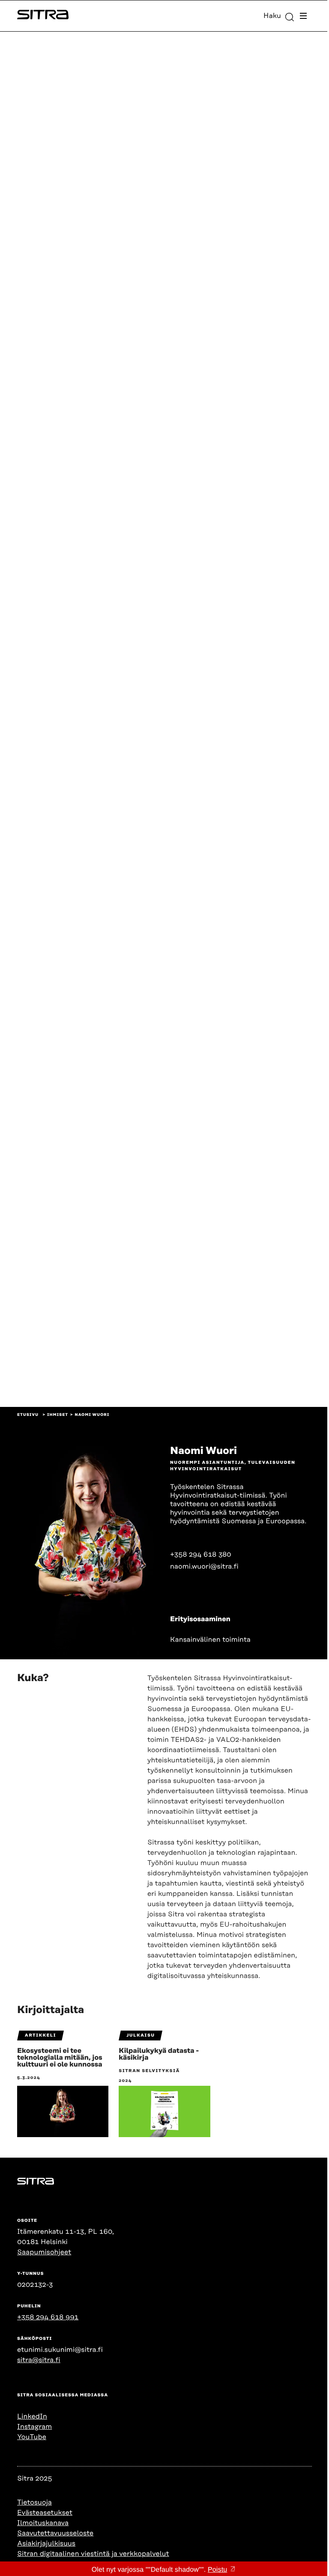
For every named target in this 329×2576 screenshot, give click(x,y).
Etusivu (28, 1415)
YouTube (32, 2437)
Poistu (217, 2570)
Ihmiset (58, 1415)
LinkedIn (32, 2416)
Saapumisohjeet (44, 2252)
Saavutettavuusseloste (55, 2533)
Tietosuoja (34, 2502)
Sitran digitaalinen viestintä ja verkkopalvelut (93, 2554)
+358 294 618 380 (201, 1554)
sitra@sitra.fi (39, 2360)
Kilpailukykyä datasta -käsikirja (159, 2054)
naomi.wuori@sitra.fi (204, 1566)
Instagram (34, 2427)
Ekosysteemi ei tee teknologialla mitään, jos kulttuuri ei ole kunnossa (60, 2058)
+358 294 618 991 (48, 2317)
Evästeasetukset (45, 2513)
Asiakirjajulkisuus (46, 2543)
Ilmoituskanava (43, 2523)
